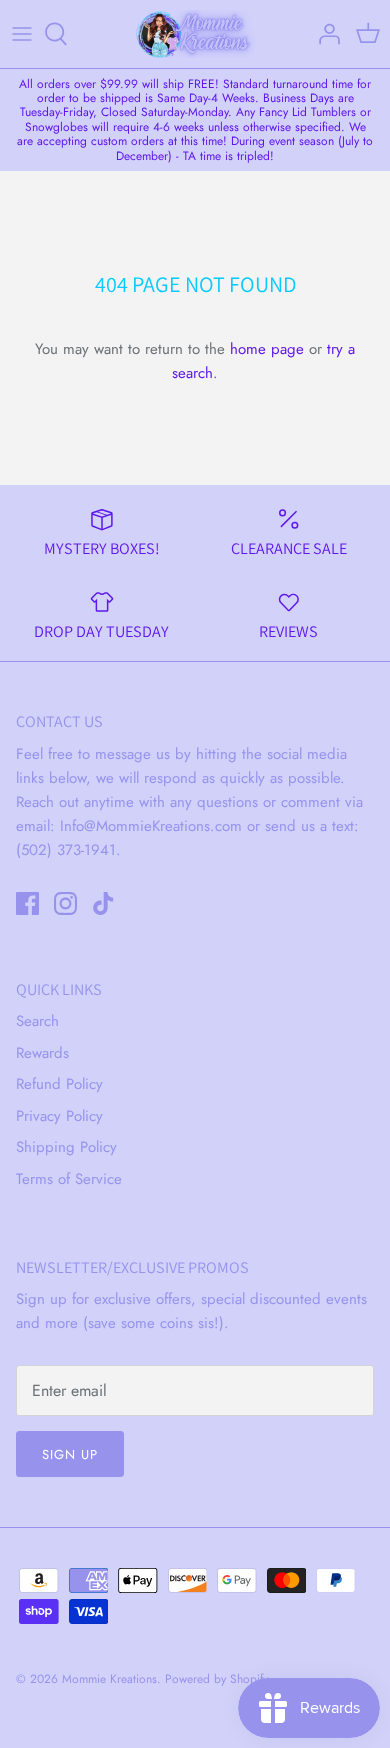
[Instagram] (65, 903)
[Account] (324, 34)
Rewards (42, 1053)
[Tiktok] (103, 903)
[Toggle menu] (22, 34)
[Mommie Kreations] (195, 34)
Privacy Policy (59, 1116)
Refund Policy (59, 1084)
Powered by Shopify (216, 1679)
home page (267, 349)
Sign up (70, 1454)
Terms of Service (69, 1179)
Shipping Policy (66, 1147)
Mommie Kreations (109, 1679)
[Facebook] (27, 903)
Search (37, 1021)
